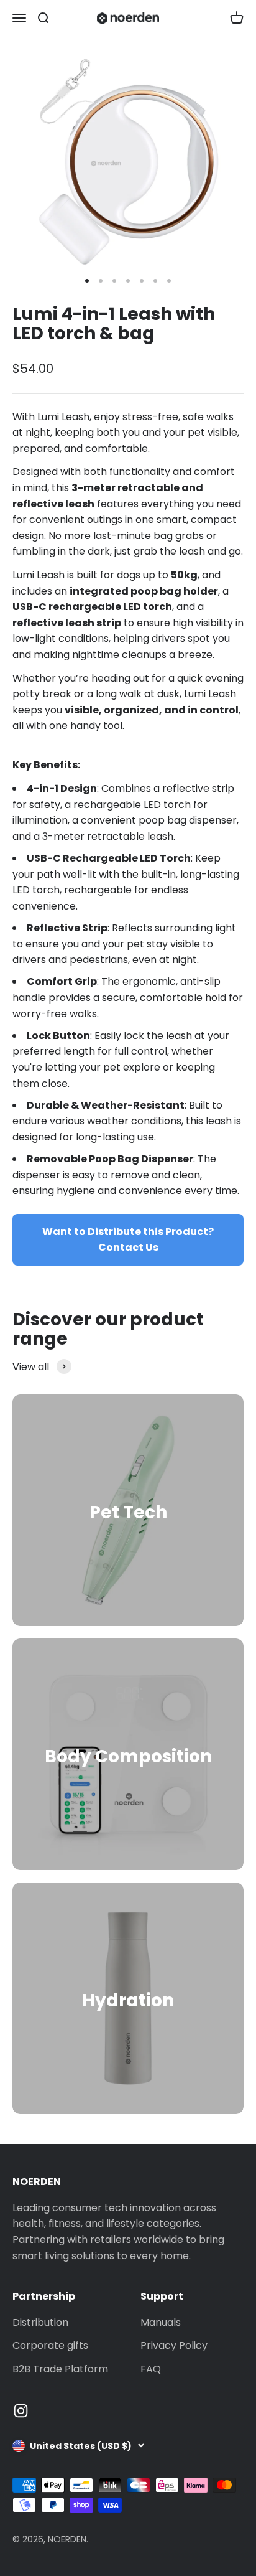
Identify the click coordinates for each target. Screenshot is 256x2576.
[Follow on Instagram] (21, 2411)
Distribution (40, 2322)
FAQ (151, 2369)
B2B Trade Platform (60, 2369)
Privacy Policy (174, 2345)
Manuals (161, 2322)
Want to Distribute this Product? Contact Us (128, 1240)
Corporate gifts (50, 2345)
